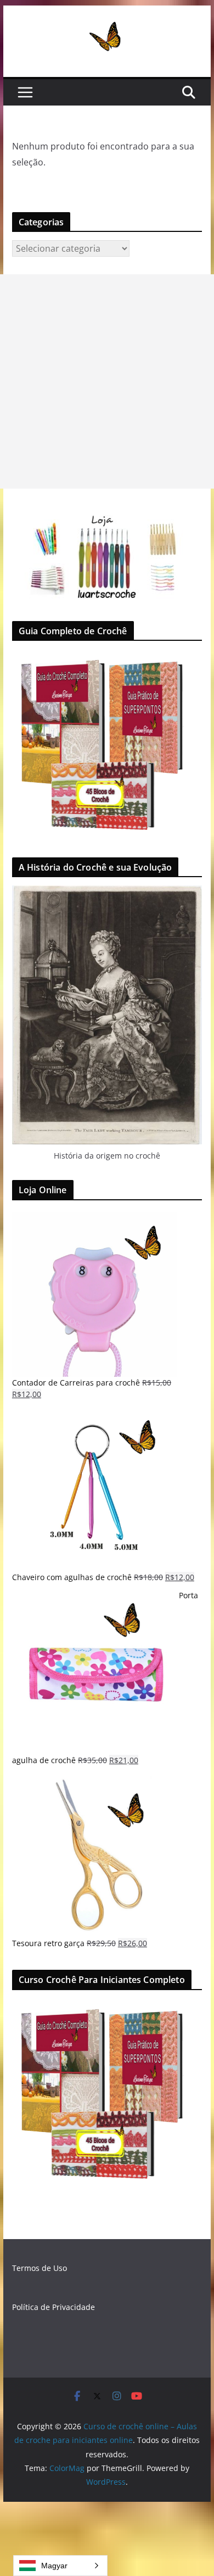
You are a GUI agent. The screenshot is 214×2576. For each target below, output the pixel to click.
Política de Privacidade (54, 2307)
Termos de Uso (40, 2268)
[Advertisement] (107, 381)
